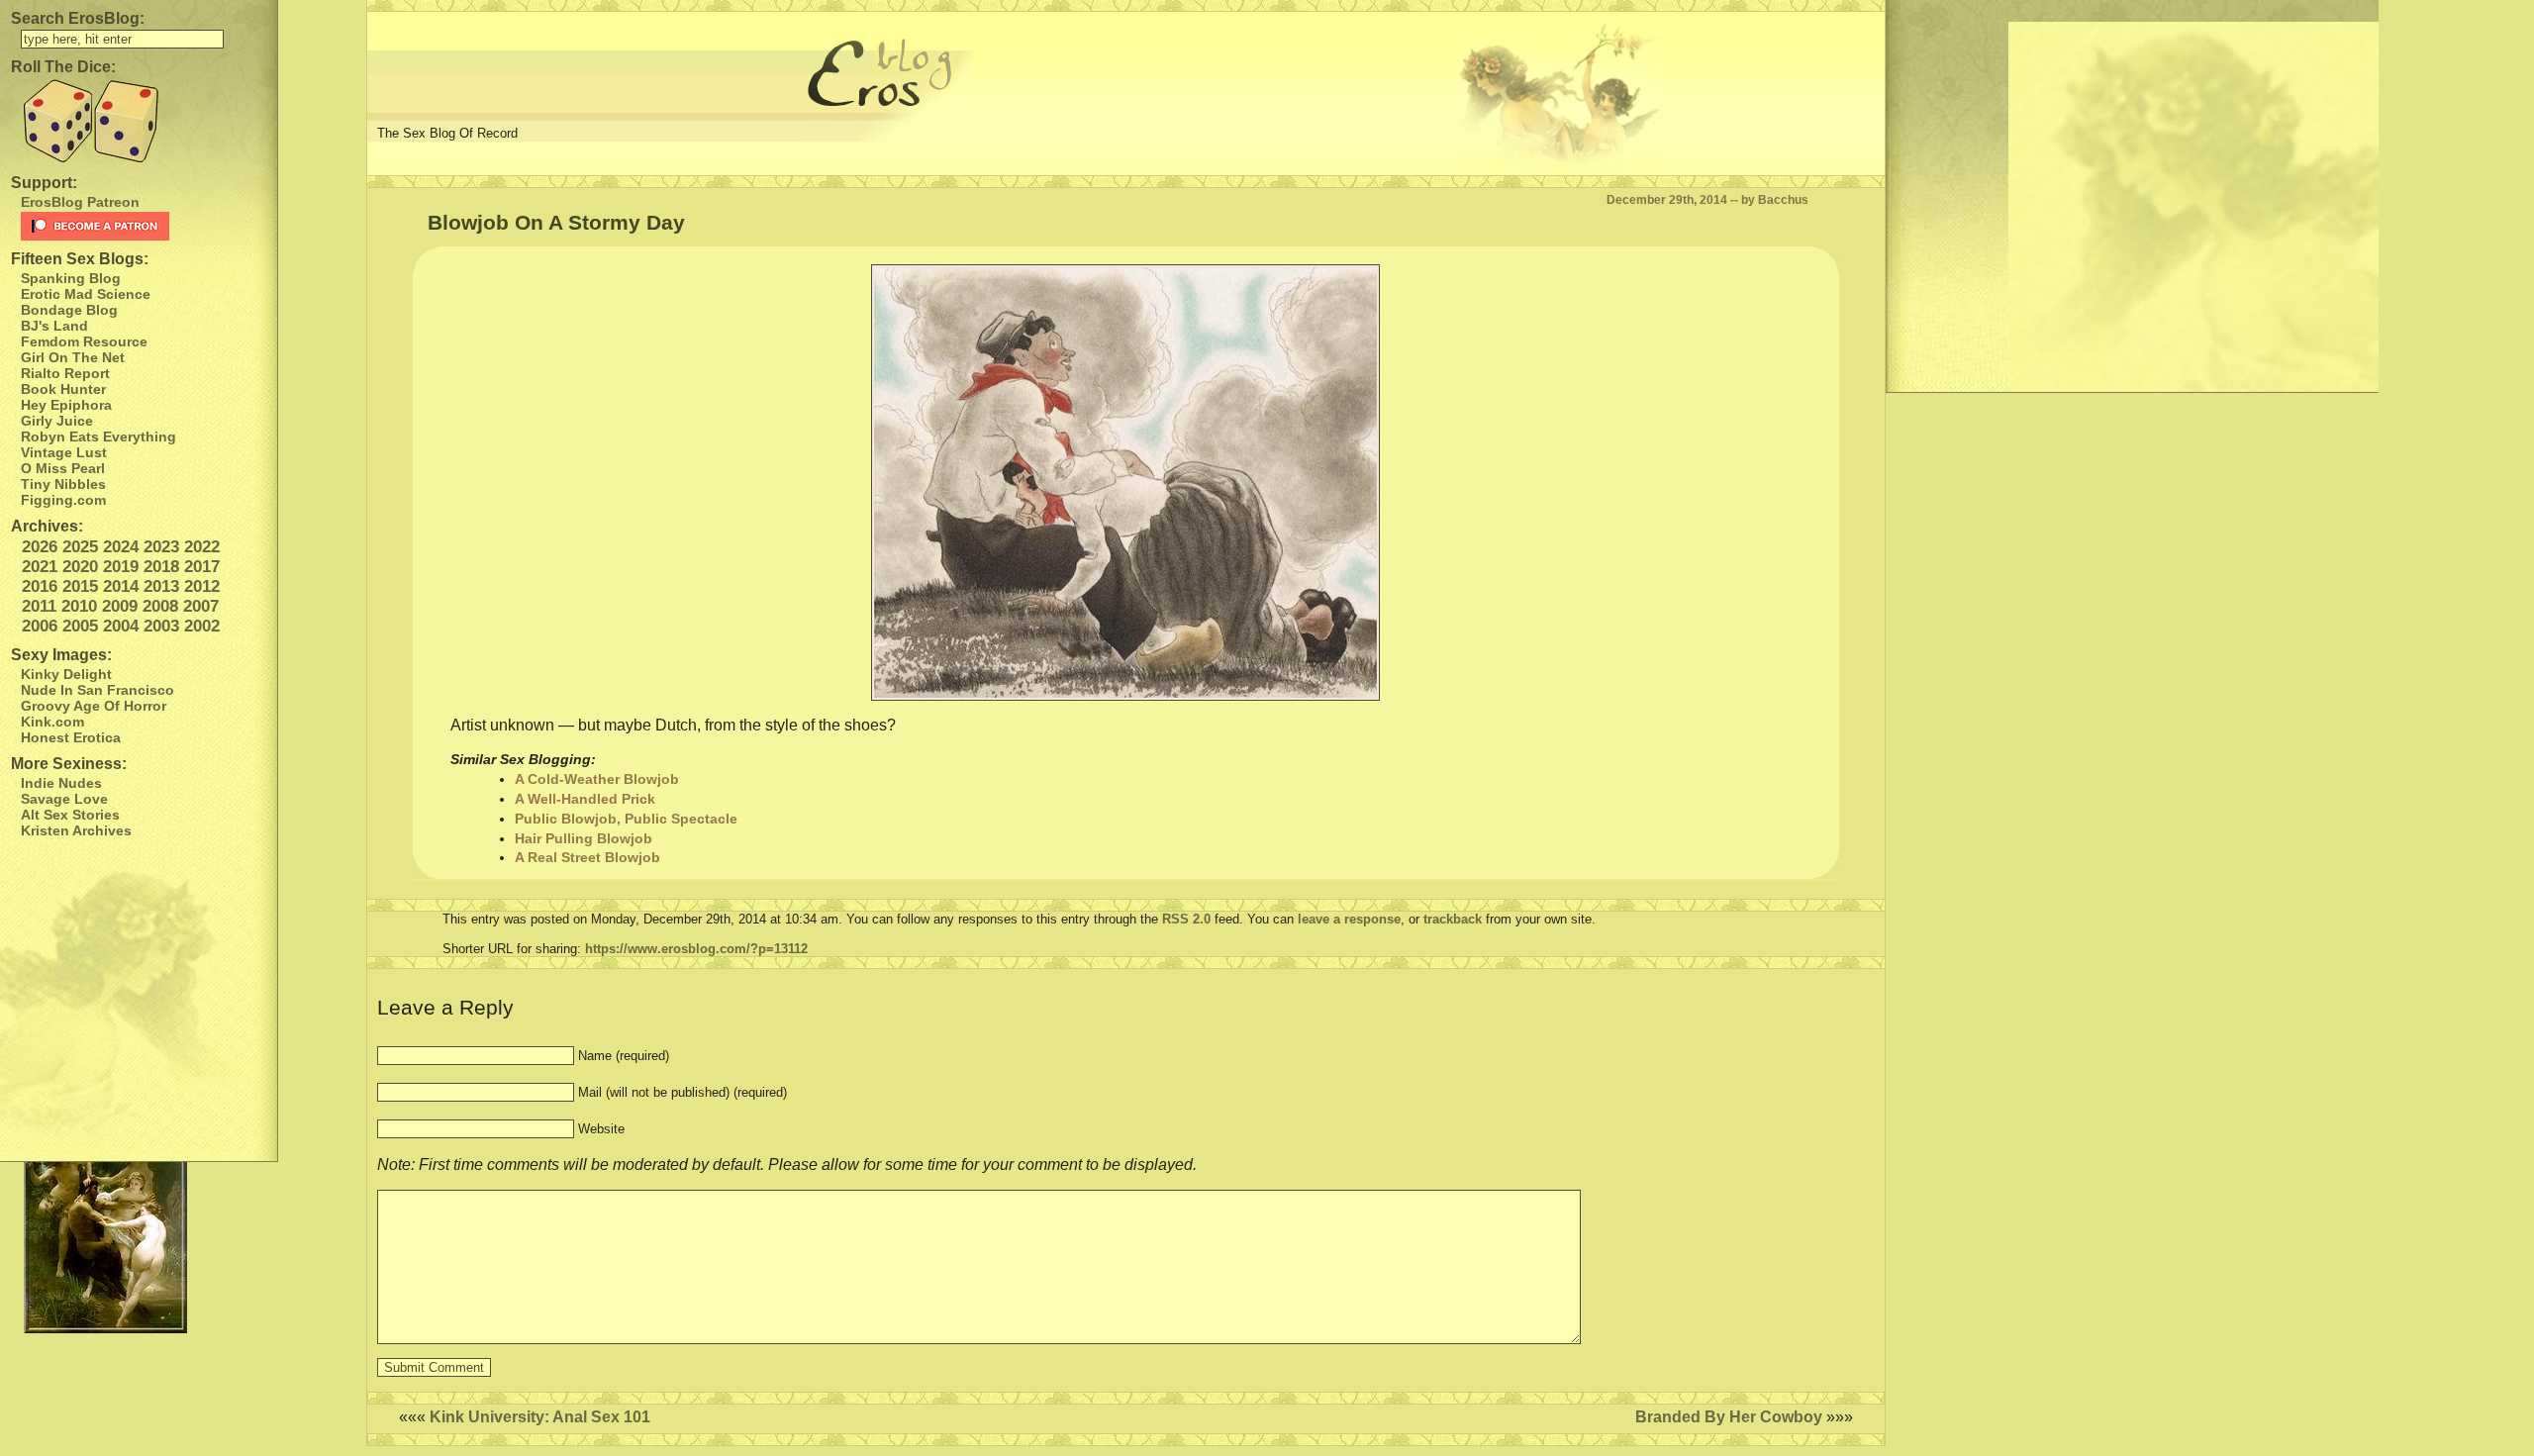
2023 (161, 547)
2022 (202, 547)
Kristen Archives (76, 830)
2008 (160, 606)
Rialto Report (65, 373)
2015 (80, 586)
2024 (121, 547)
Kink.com (52, 722)
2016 (40, 586)
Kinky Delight (66, 674)
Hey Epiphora (66, 405)
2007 (201, 606)
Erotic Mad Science (86, 294)
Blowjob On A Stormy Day (556, 222)
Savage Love (64, 799)
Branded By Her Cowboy (1729, 1417)
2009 (120, 606)
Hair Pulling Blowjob (584, 838)
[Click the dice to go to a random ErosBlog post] (139, 121)
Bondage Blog (69, 310)
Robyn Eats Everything (98, 437)
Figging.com (63, 500)
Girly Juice (57, 421)
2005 (80, 626)
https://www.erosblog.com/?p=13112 (696, 949)
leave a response (1349, 919)
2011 (39, 606)
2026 (40, 547)
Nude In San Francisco (97, 690)
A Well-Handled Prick (585, 799)
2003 (161, 626)
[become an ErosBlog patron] (144, 226)
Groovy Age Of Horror (94, 706)
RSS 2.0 (1186, 919)
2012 (202, 586)
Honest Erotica (71, 737)
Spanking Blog (71, 278)
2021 (40, 567)
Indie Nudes (61, 783)
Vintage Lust (64, 452)
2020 (80, 567)
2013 (161, 586)
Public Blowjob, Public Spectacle (626, 819)
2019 (121, 567)
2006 (40, 626)
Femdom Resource (84, 341)
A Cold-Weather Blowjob (597, 779)
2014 (121, 586)
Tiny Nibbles (63, 484)
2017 (202, 567)
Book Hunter (63, 389)
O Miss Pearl (63, 468)
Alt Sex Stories (70, 815)
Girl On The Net (73, 357)
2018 (161, 567)
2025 (80, 547)
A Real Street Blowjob (587, 857)
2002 (202, 626)
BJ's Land (54, 326)
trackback (1453, 919)
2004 (121, 626)
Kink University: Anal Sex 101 (540, 1417)
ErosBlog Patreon (80, 202)
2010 (79, 606)
